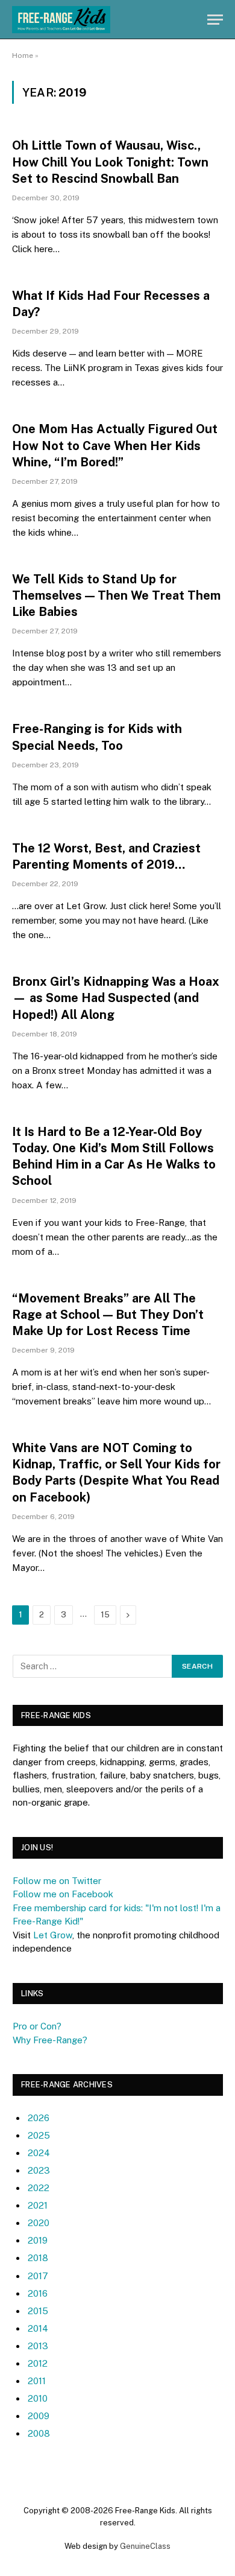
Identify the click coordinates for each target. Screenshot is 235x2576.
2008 (39, 2433)
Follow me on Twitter (57, 1881)
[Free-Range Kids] (61, 20)
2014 (38, 2328)
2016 (38, 2293)
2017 (38, 2276)
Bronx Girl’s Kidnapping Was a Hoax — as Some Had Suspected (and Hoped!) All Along (116, 998)
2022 (39, 2188)
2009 (39, 2416)
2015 (38, 2311)
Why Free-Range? (50, 2040)
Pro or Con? (37, 2026)
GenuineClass (145, 2546)
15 (105, 1615)
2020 (39, 2223)
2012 (38, 2363)
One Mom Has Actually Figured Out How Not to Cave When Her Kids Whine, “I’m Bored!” (115, 445)
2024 (39, 2153)
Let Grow (53, 1935)
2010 (38, 2398)
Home (23, 56)
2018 (38, 2258)
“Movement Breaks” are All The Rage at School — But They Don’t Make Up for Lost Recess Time (108, 1315)
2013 (38, 2346)
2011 (37, 2381)
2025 (39, 2135)
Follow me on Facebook (63, 1894)
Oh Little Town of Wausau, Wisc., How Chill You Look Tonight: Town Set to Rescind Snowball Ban (110, 162)
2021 (38, 2205)
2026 (39, 2118)
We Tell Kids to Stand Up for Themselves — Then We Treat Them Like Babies (116, 595)
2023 (39, 2170)
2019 (38, 2240)
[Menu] (215, 20)
